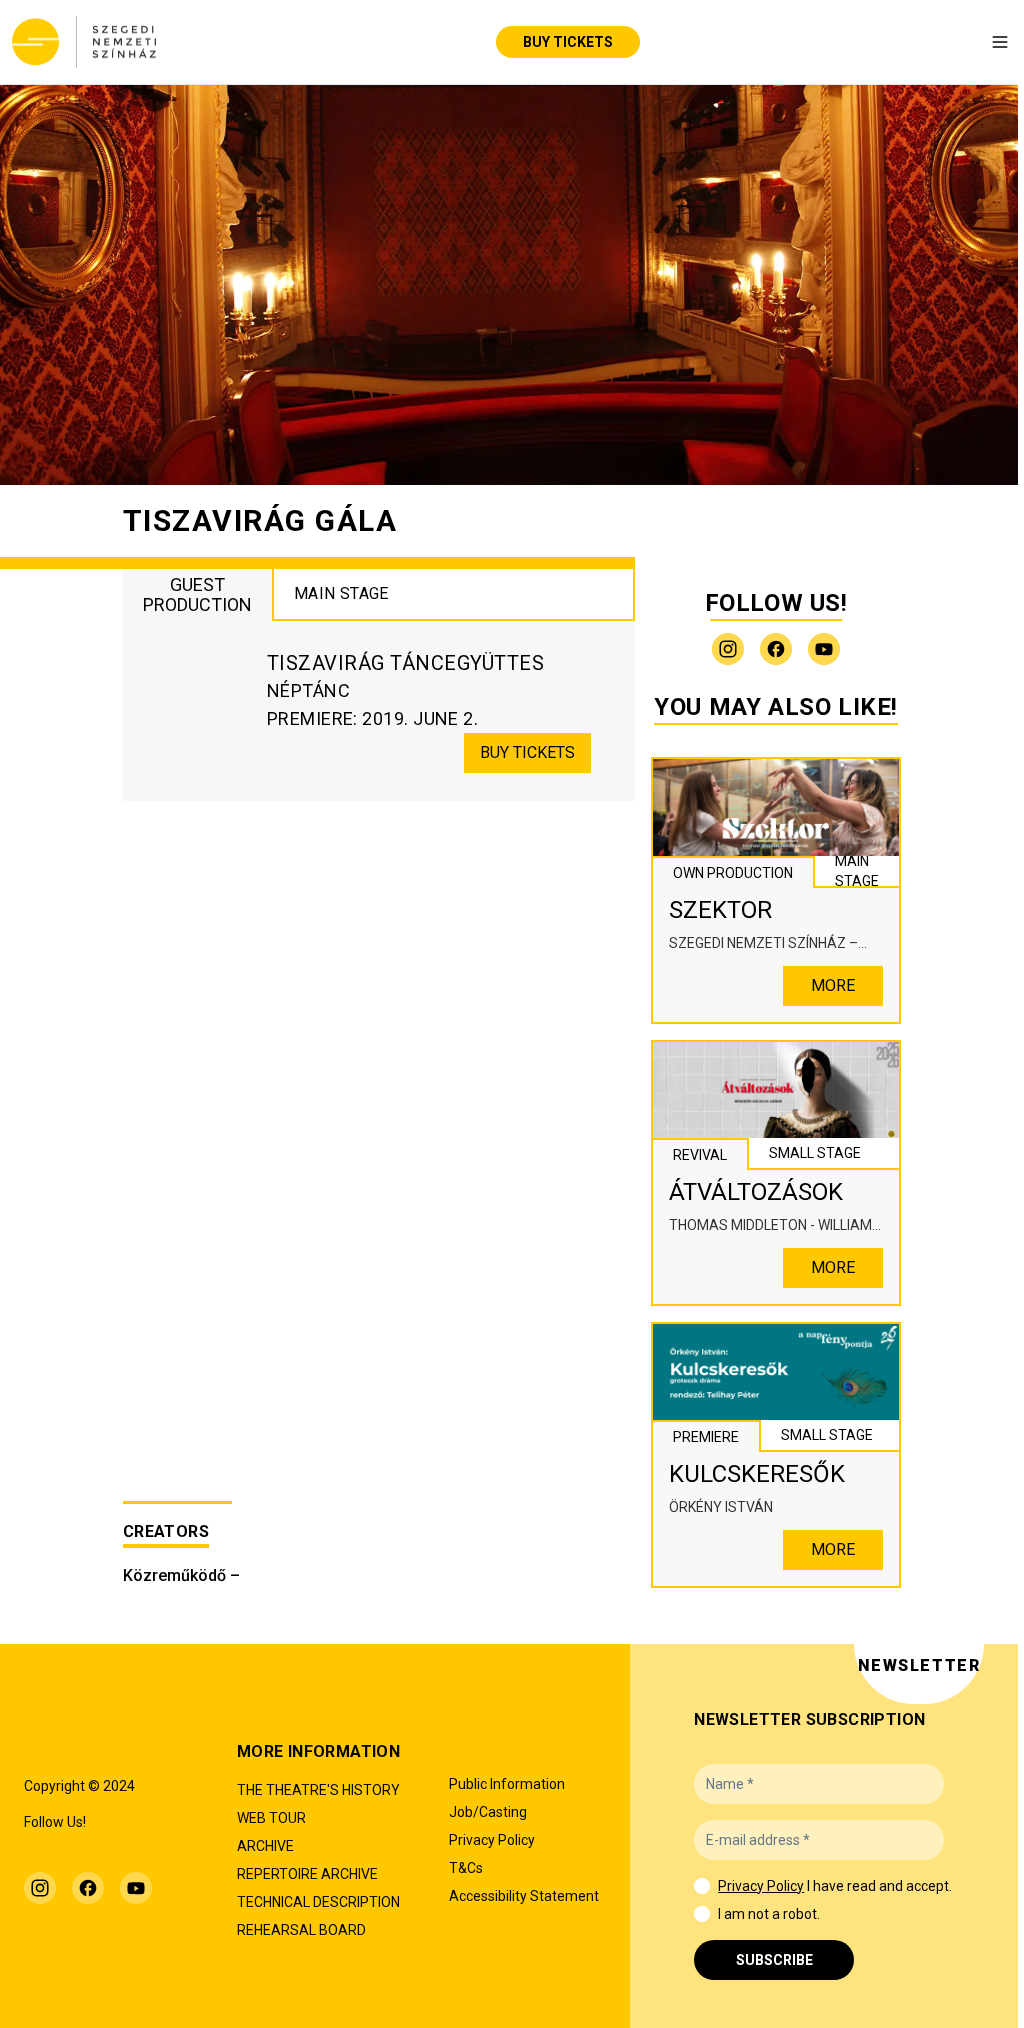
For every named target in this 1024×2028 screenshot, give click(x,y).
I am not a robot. (769, 1914)
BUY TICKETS (568, 42)
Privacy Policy (761, 1886)
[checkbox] (702, 1886)
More (833, 985)
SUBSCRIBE (774, 1960)
